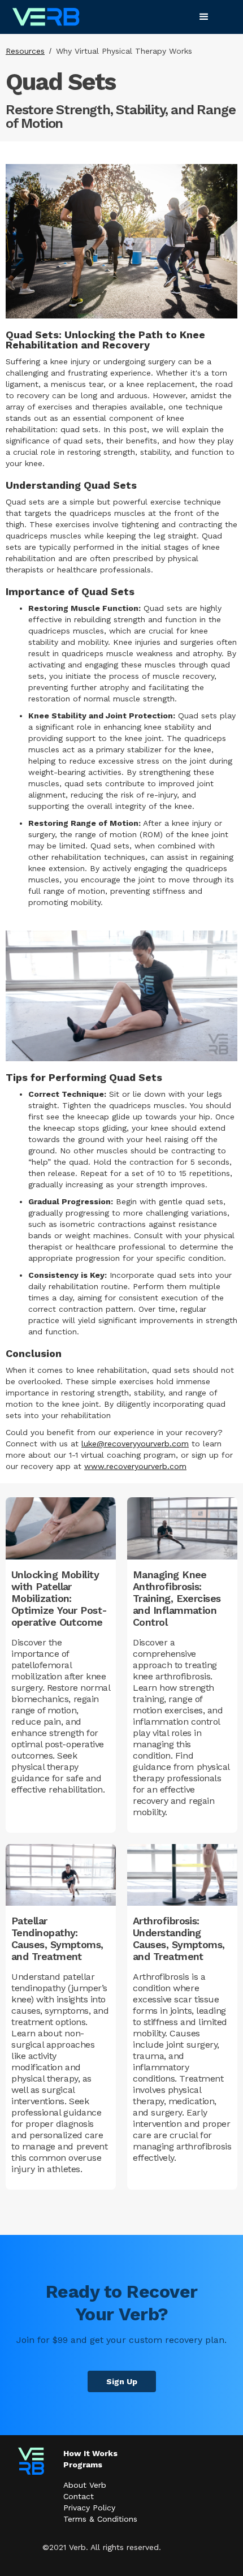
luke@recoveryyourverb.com (135, 1444)
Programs (83, 2465)
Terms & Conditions (100, 2519)
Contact (79, 2496)
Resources (25, 51)
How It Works (90, 2453)
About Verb (85, 2485)
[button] (204, 17)
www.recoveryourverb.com (135, 1466)
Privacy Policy (89, 2508)
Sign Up (122, 2381)
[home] (46, 17)
